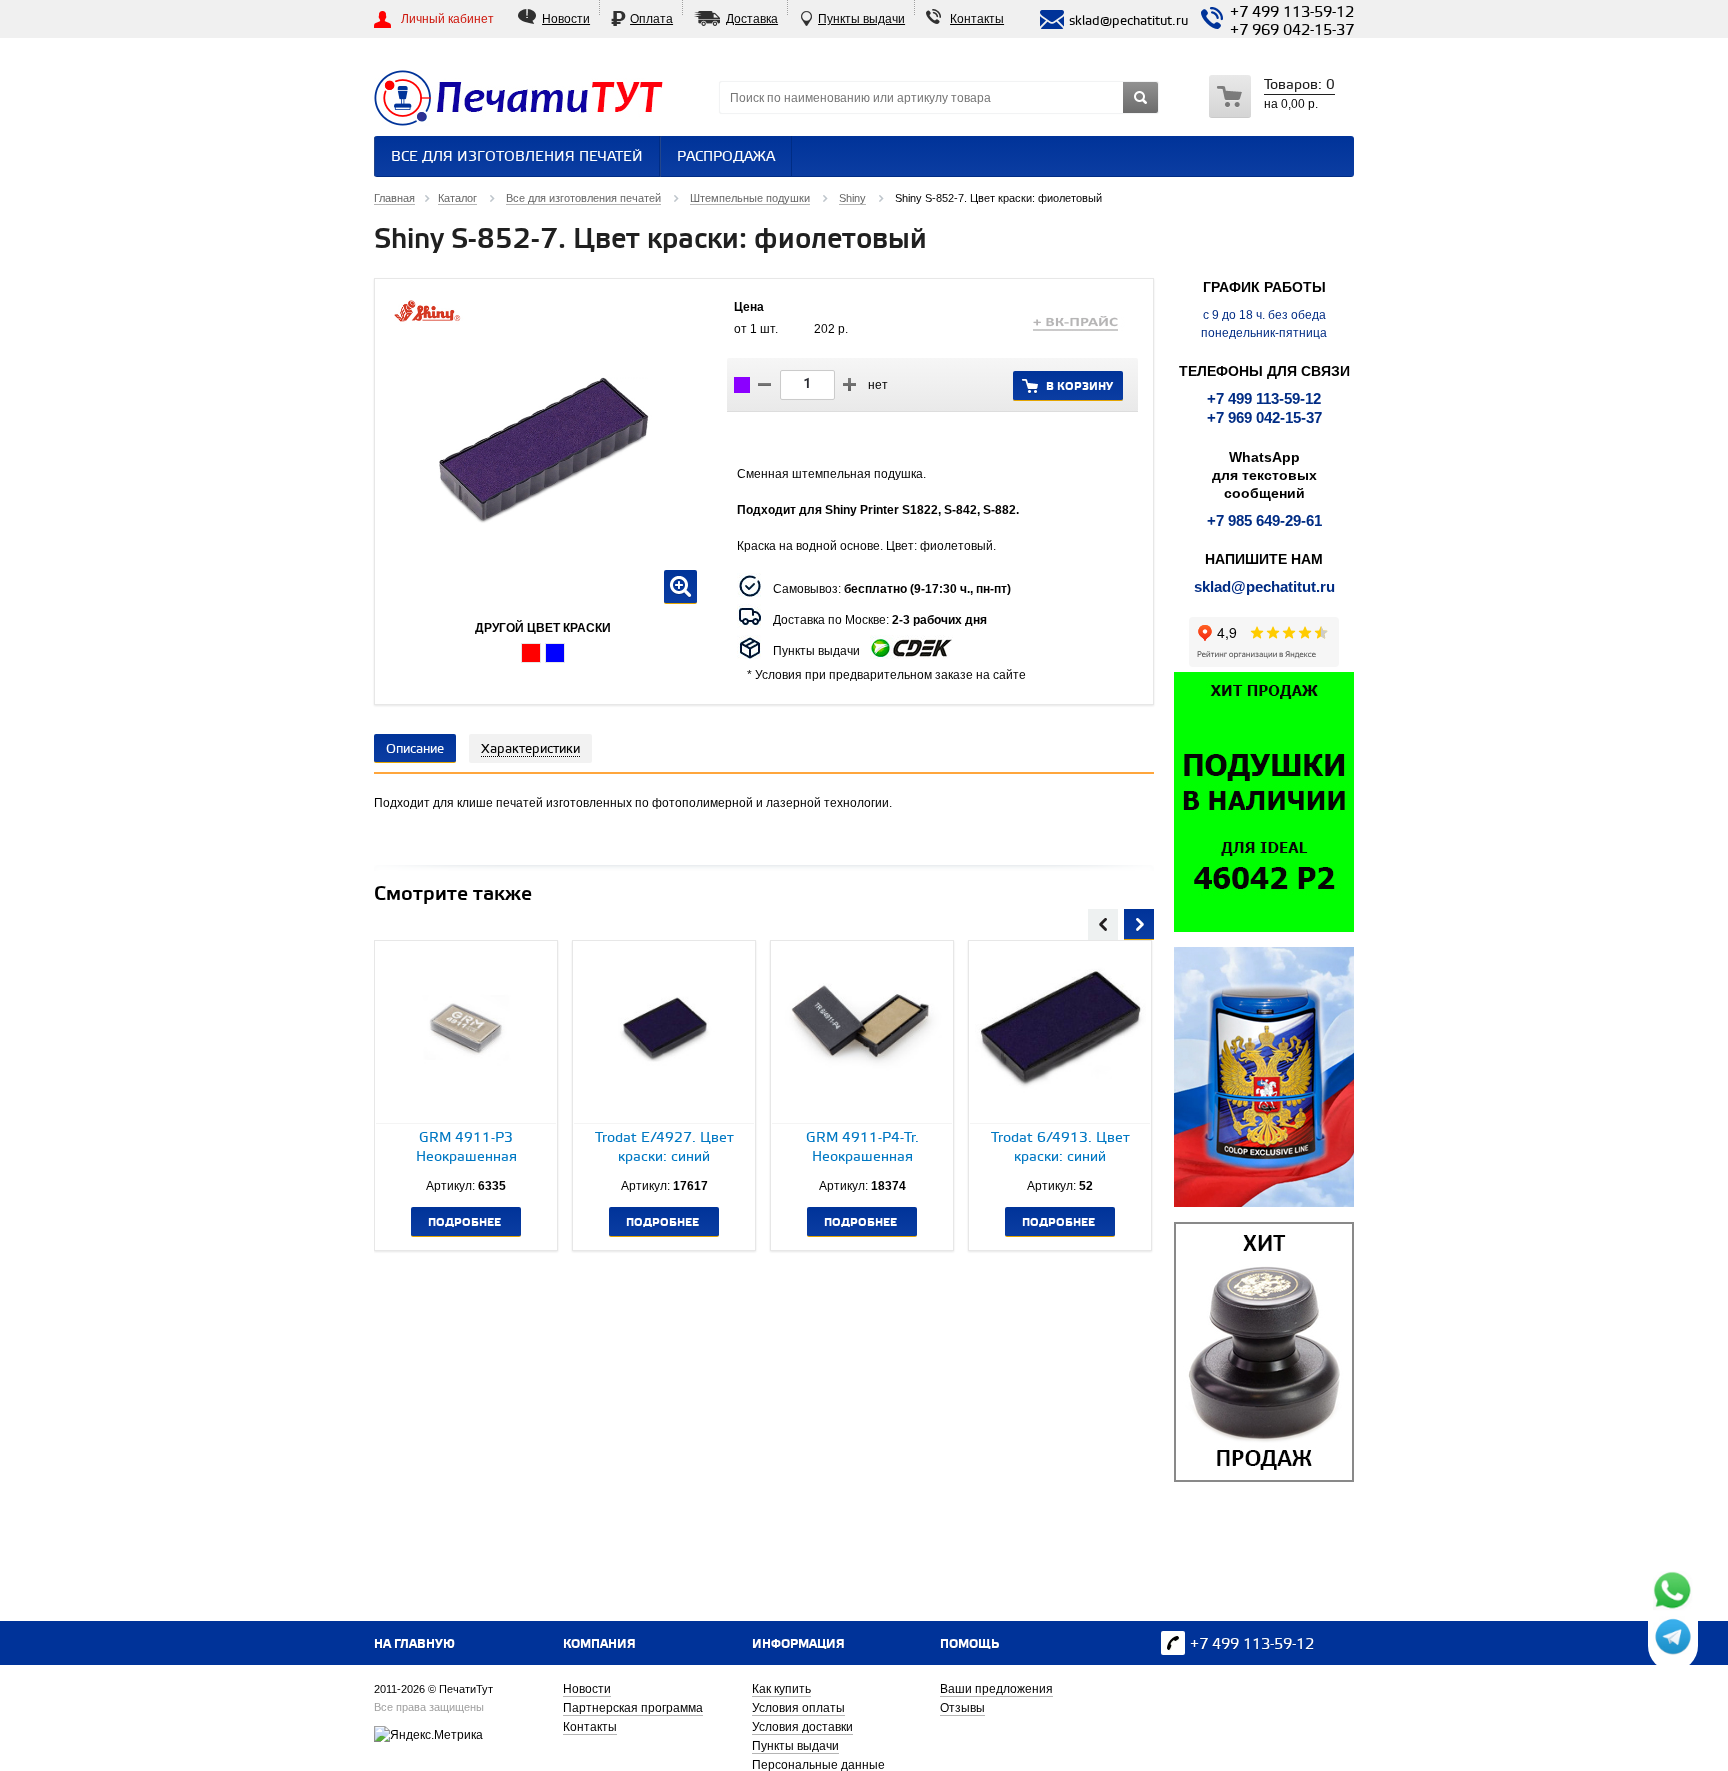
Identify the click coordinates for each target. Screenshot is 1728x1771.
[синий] (555, 653)
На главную (414, 1644)
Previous (1103, 922)
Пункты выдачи (861, 19)
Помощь (969, 1644)
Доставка (752, 19)
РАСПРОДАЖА (726, 157)
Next (1139, 922)
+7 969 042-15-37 (1292, 31)
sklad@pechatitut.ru (1264, 586)
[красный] (531, 653)
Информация (798, 1644)
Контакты (977, 19)
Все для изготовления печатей (517, 157)
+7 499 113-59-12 (1292, 13)
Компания (599, 1644)
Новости (566, 19)
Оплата (651, 19)
